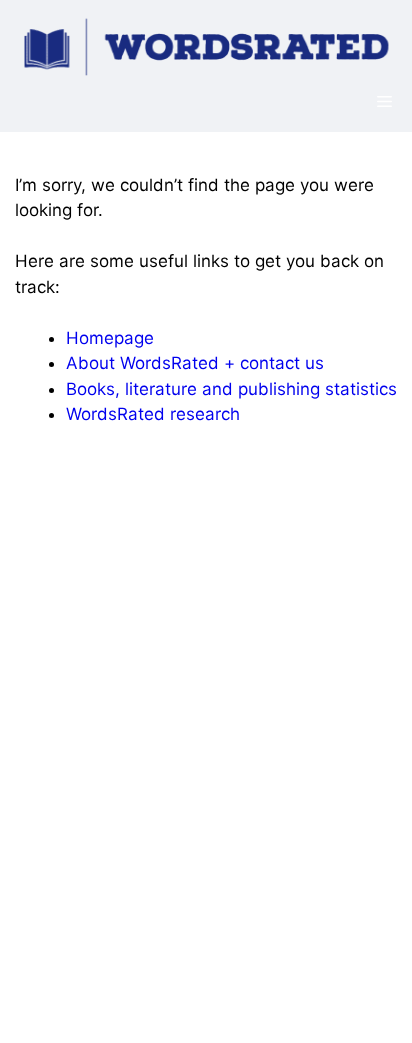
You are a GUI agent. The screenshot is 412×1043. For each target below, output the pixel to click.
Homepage (110, 338)
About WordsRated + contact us (195, 363)
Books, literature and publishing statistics (231, 389)
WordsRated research (153, 414)
